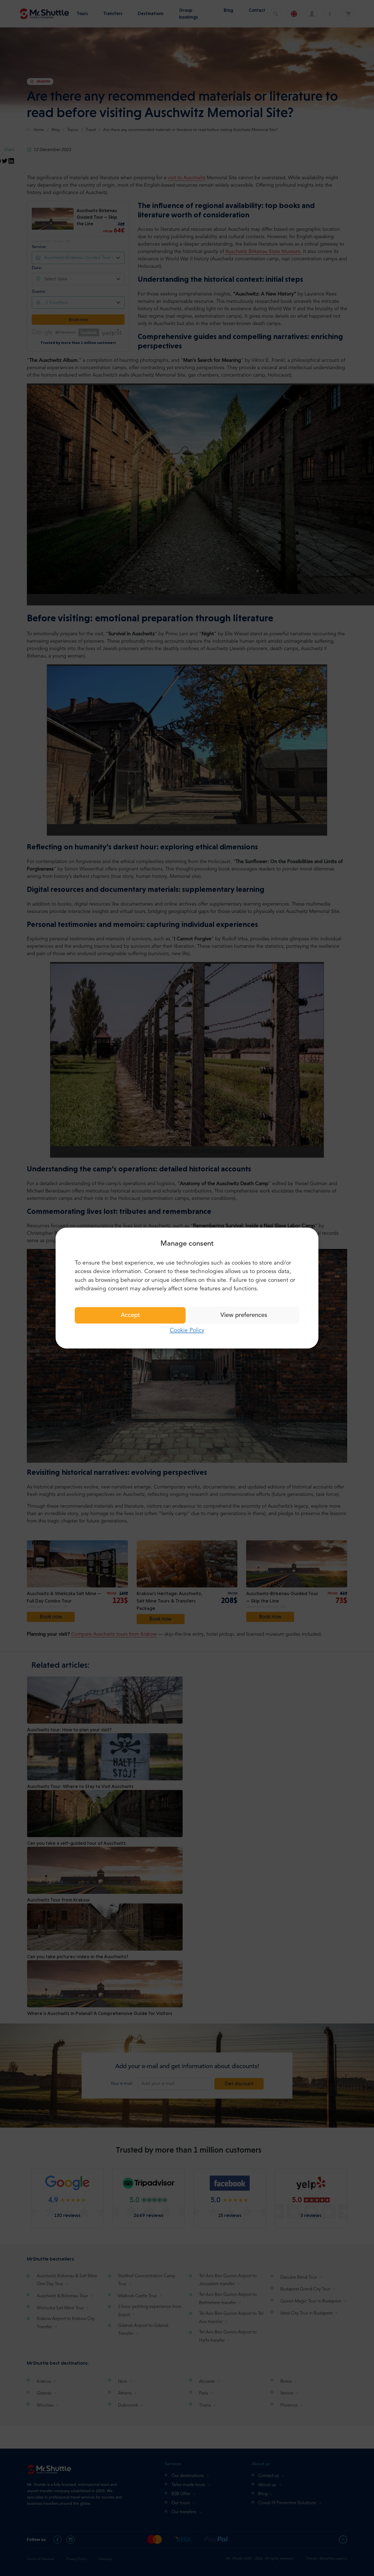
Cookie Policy (187, 1330)
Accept (130, 1315)
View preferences (244, 1315)
